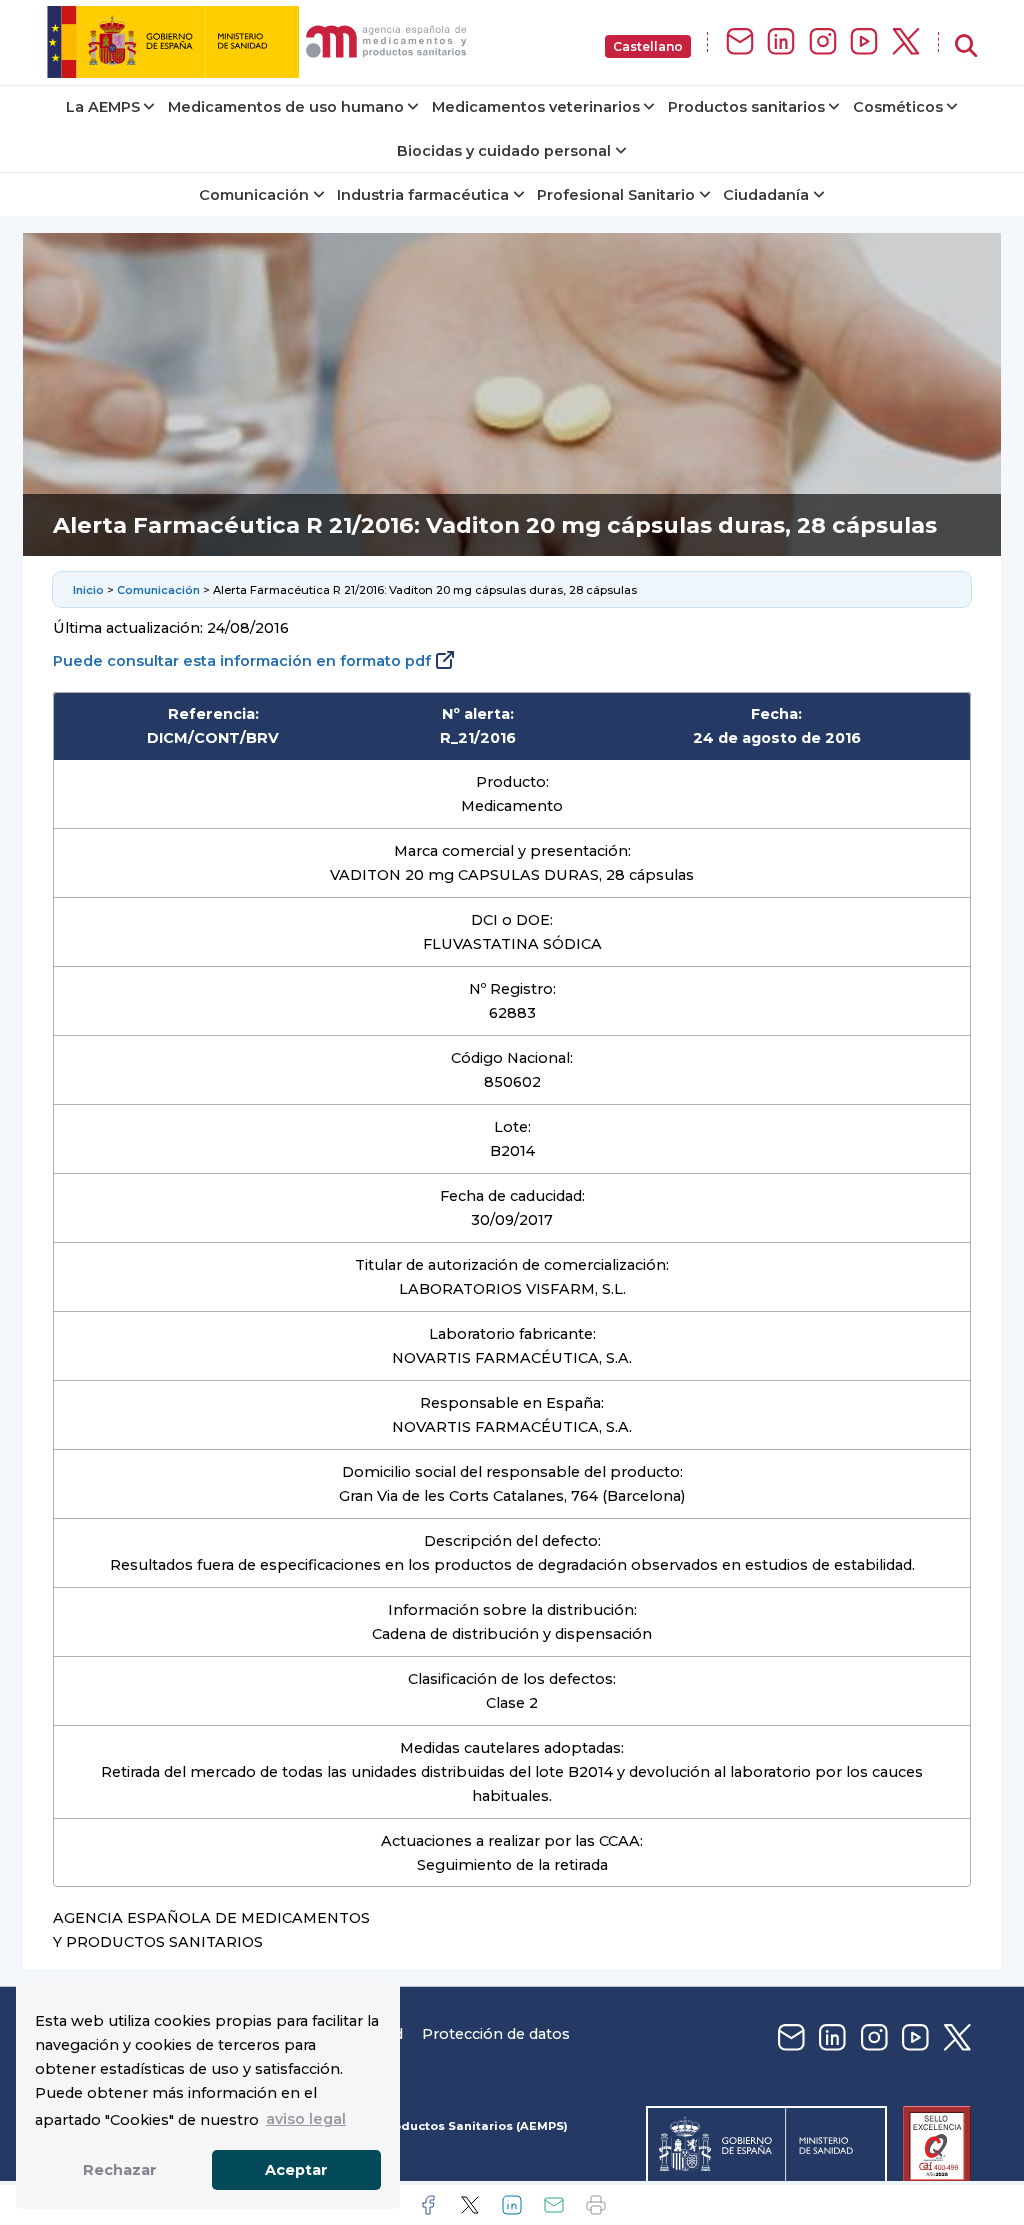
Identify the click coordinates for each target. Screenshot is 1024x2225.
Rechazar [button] (120, 2170)
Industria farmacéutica (423, 195)
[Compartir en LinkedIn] (512, 2205)
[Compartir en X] (470, 2205)
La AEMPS (103, 107)
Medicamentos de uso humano (286, 107)
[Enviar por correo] (554, 2205)
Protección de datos (496, 2034)
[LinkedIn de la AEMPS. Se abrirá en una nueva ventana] (781, 42)
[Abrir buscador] (966, 46)
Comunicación (254, 195)
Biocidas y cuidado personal (504, 151)
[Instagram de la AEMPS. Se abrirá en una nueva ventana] (823, 42)
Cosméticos (898, 107)
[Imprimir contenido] (596, 2205)
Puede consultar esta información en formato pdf (242, 661)
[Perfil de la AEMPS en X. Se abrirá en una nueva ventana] (906, 42)
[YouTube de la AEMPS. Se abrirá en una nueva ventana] (864, 42)
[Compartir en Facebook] (428, 2205)
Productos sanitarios (746, 107)
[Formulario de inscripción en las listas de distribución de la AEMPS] (740, 42)
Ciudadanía (766, 195)
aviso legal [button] (306, 2119)
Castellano (648, 46)
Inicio (88, 590)
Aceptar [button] (296, 2170)
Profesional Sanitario (616, 195)
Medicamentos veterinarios (536, 107)
